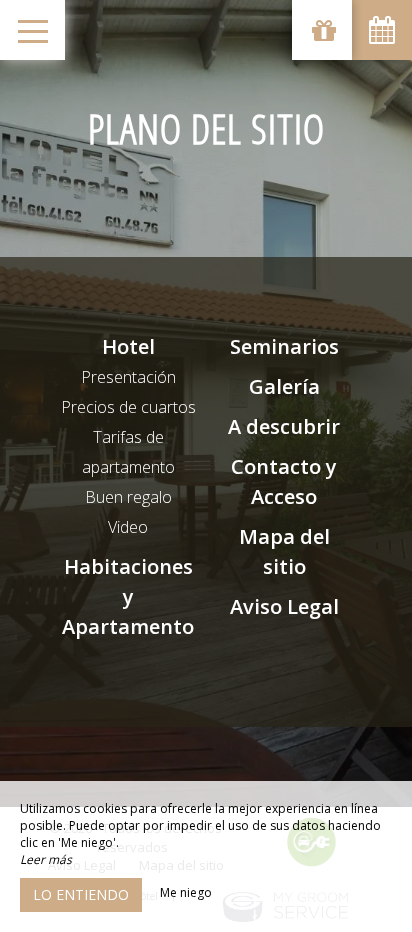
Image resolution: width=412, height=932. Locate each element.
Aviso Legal (284, 606)
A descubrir (284, 426)
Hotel (128, 346)
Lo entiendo (81, 894)
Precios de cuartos (128, 407)
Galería (284, 386)
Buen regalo (128, 497)
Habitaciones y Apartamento (128, 596)
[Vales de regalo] (322, 30)
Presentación (128, 377)
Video (128, 527)
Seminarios (284, 346)
